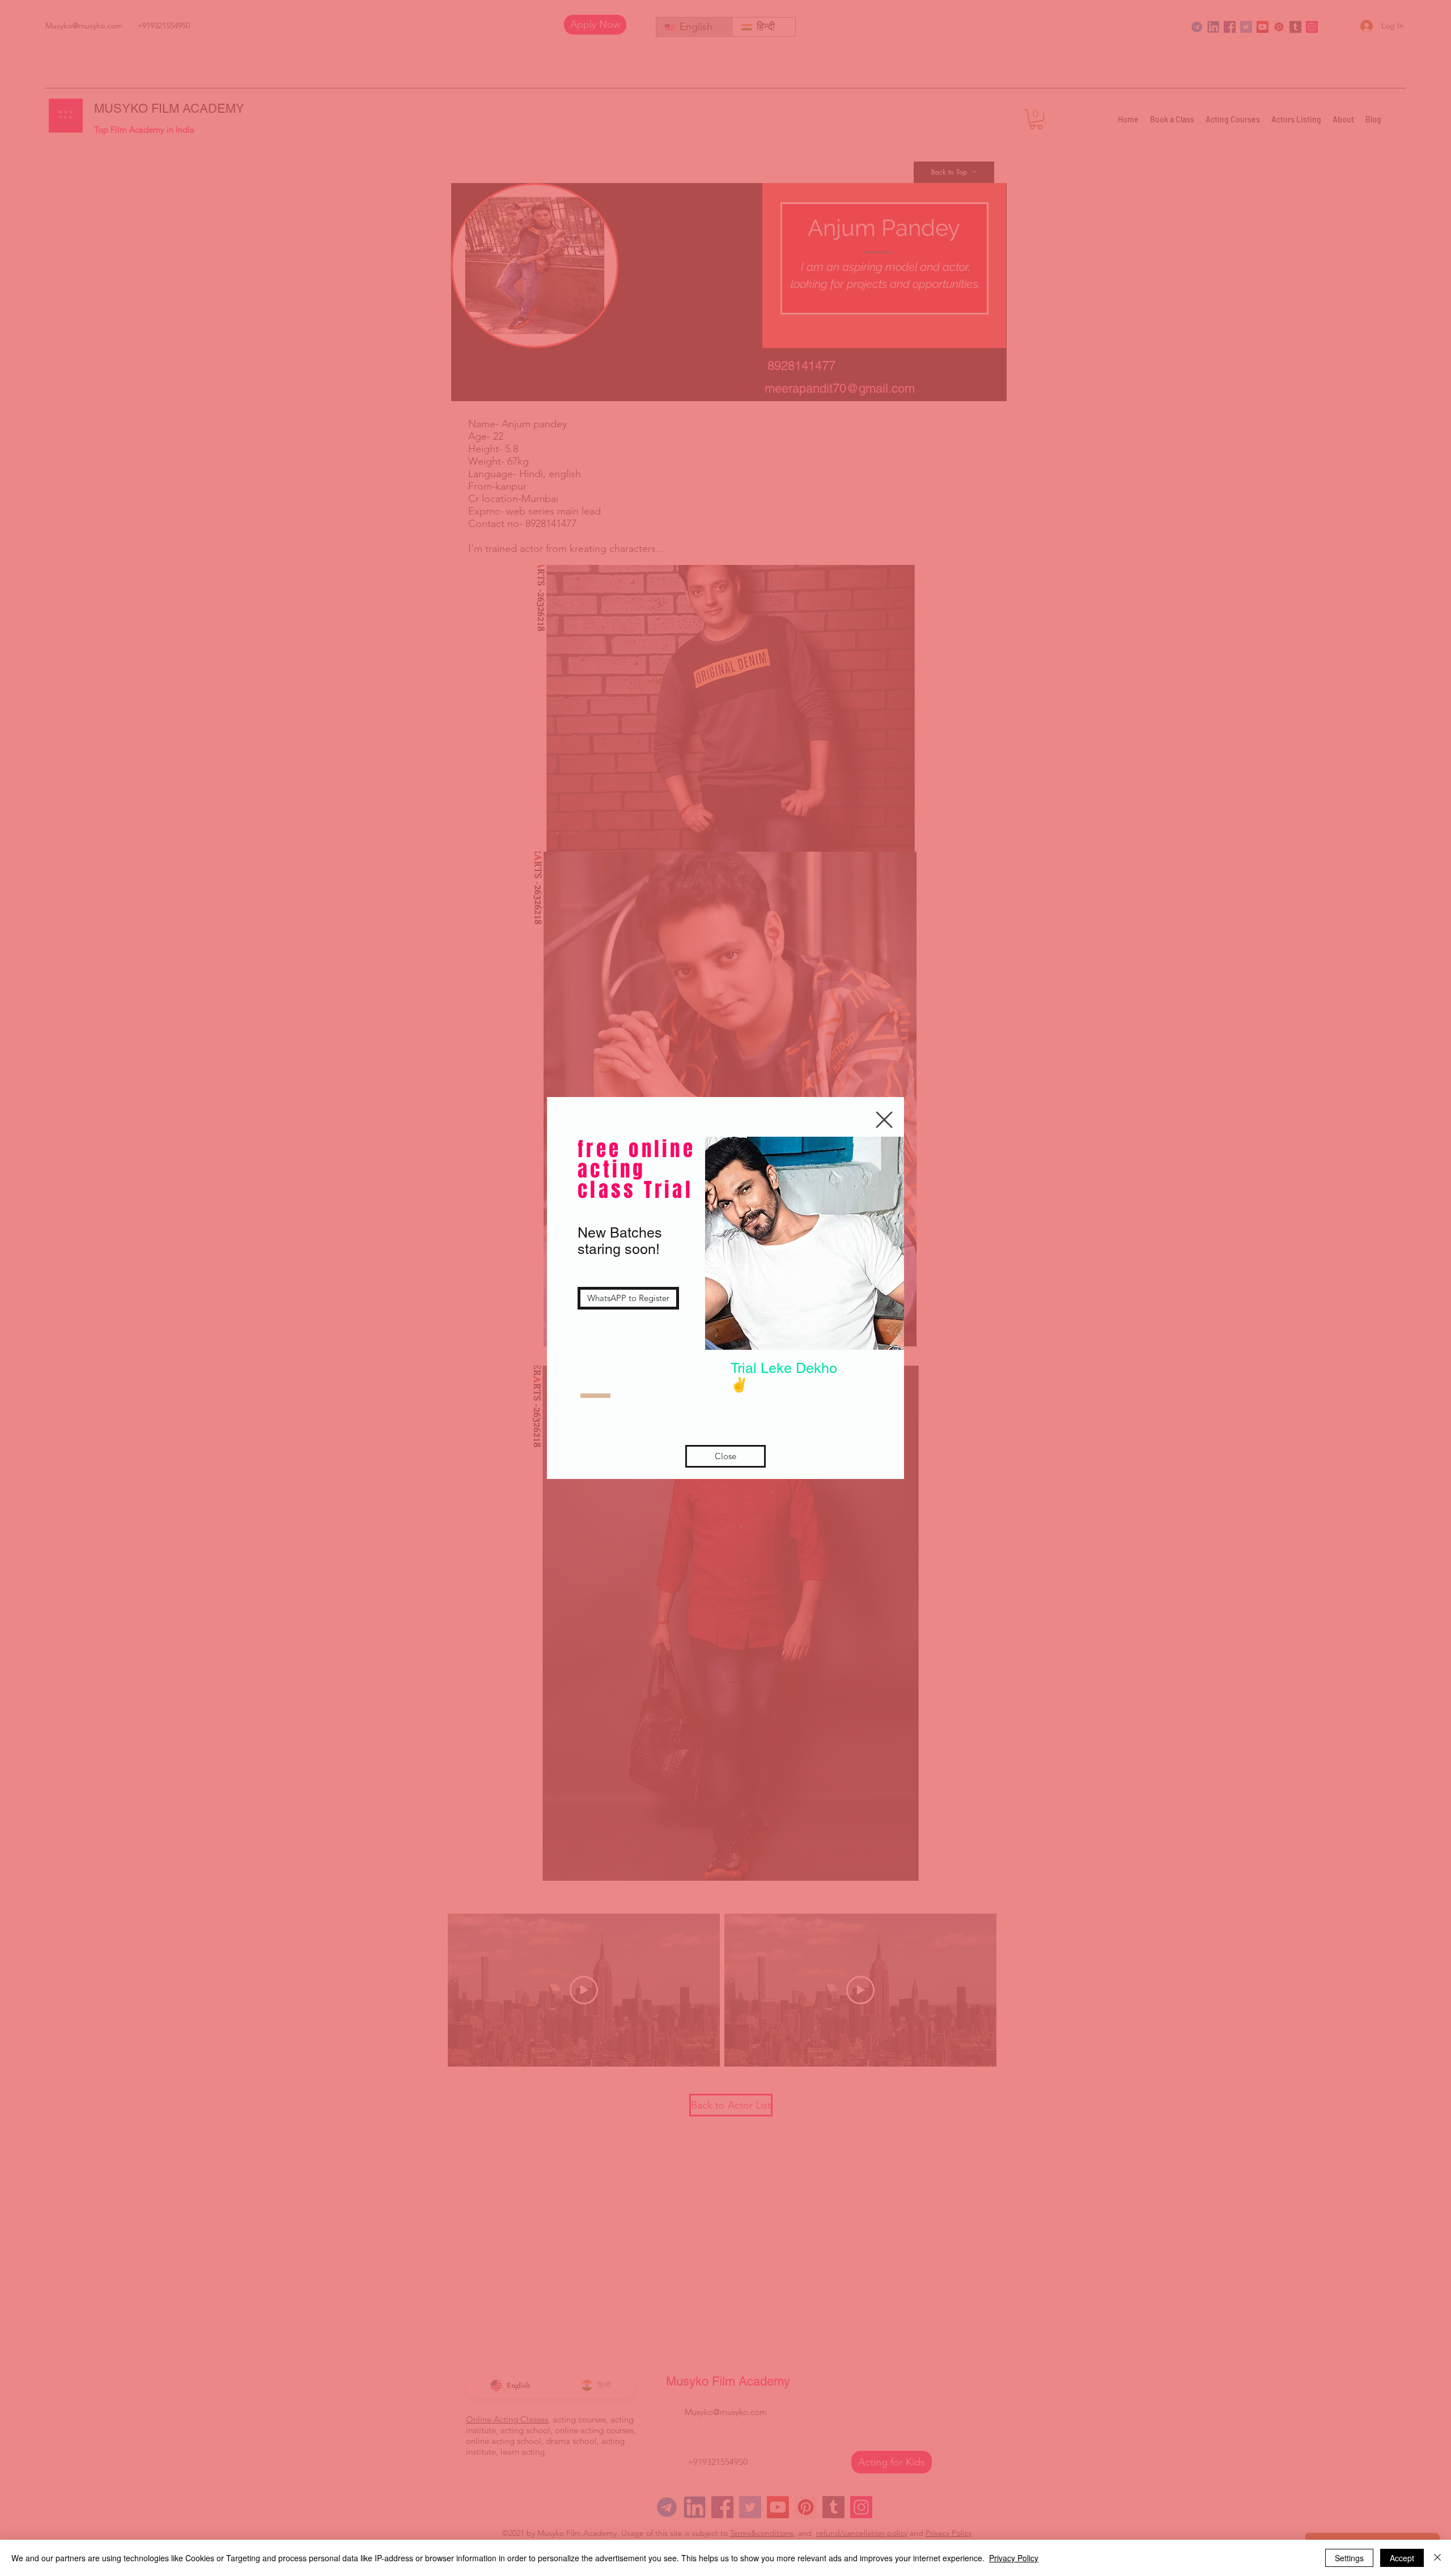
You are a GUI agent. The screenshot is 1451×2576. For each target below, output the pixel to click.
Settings (1349, 2558)
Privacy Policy (1014, 2558)
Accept (1402, 2558)
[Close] (1437, 2558)
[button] (884, 1120)
